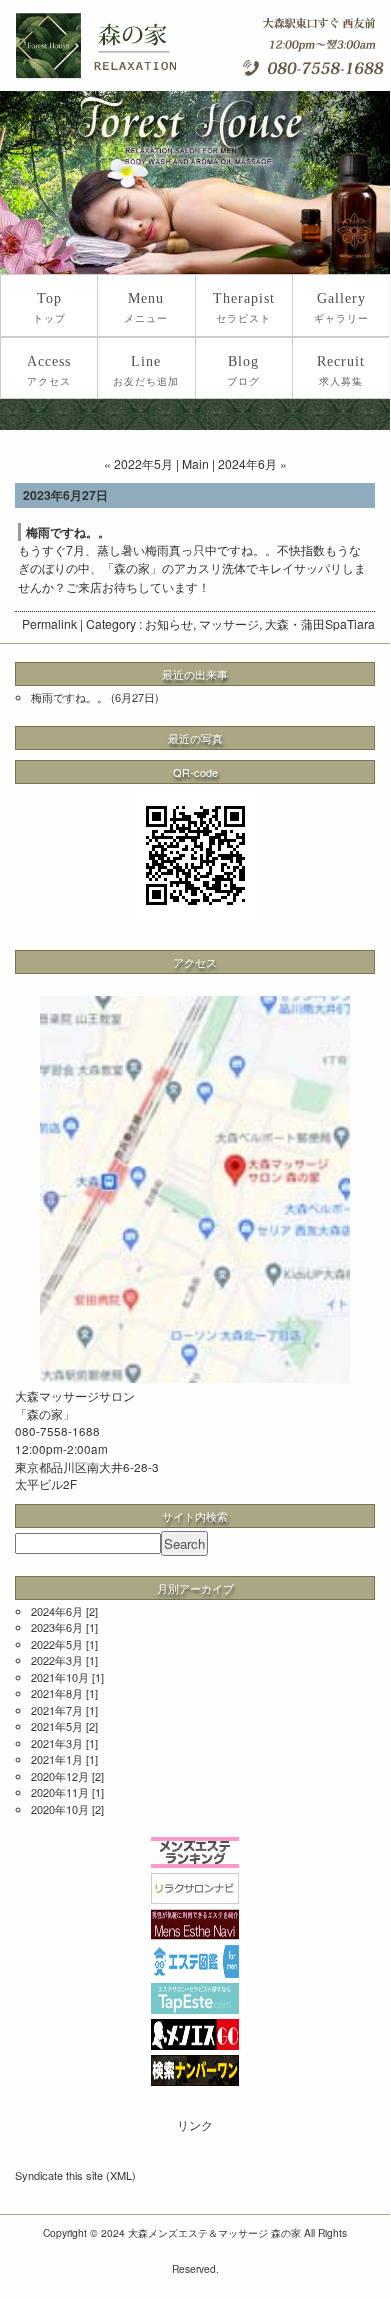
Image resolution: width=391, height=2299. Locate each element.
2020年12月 (60, 1776)
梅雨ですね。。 (69, 697)
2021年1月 (57, 1759)
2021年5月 (57, 1726)
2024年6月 (57, 1611)
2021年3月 (57, 1743)
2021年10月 (60, 1677)
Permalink (49, 623)
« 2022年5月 (138, 463)
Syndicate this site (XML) (75, 2175)
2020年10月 (60, 1809)
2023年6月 (57, 1627)
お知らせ (169, 623)
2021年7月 (57, 1710)
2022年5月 (57, 1644)
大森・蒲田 (295, 623)
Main (195, 463)
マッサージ (229, 623)
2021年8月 (57, 1693)
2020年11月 (60, 1792)
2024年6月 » (252, 463)
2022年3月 (57, 1660)
